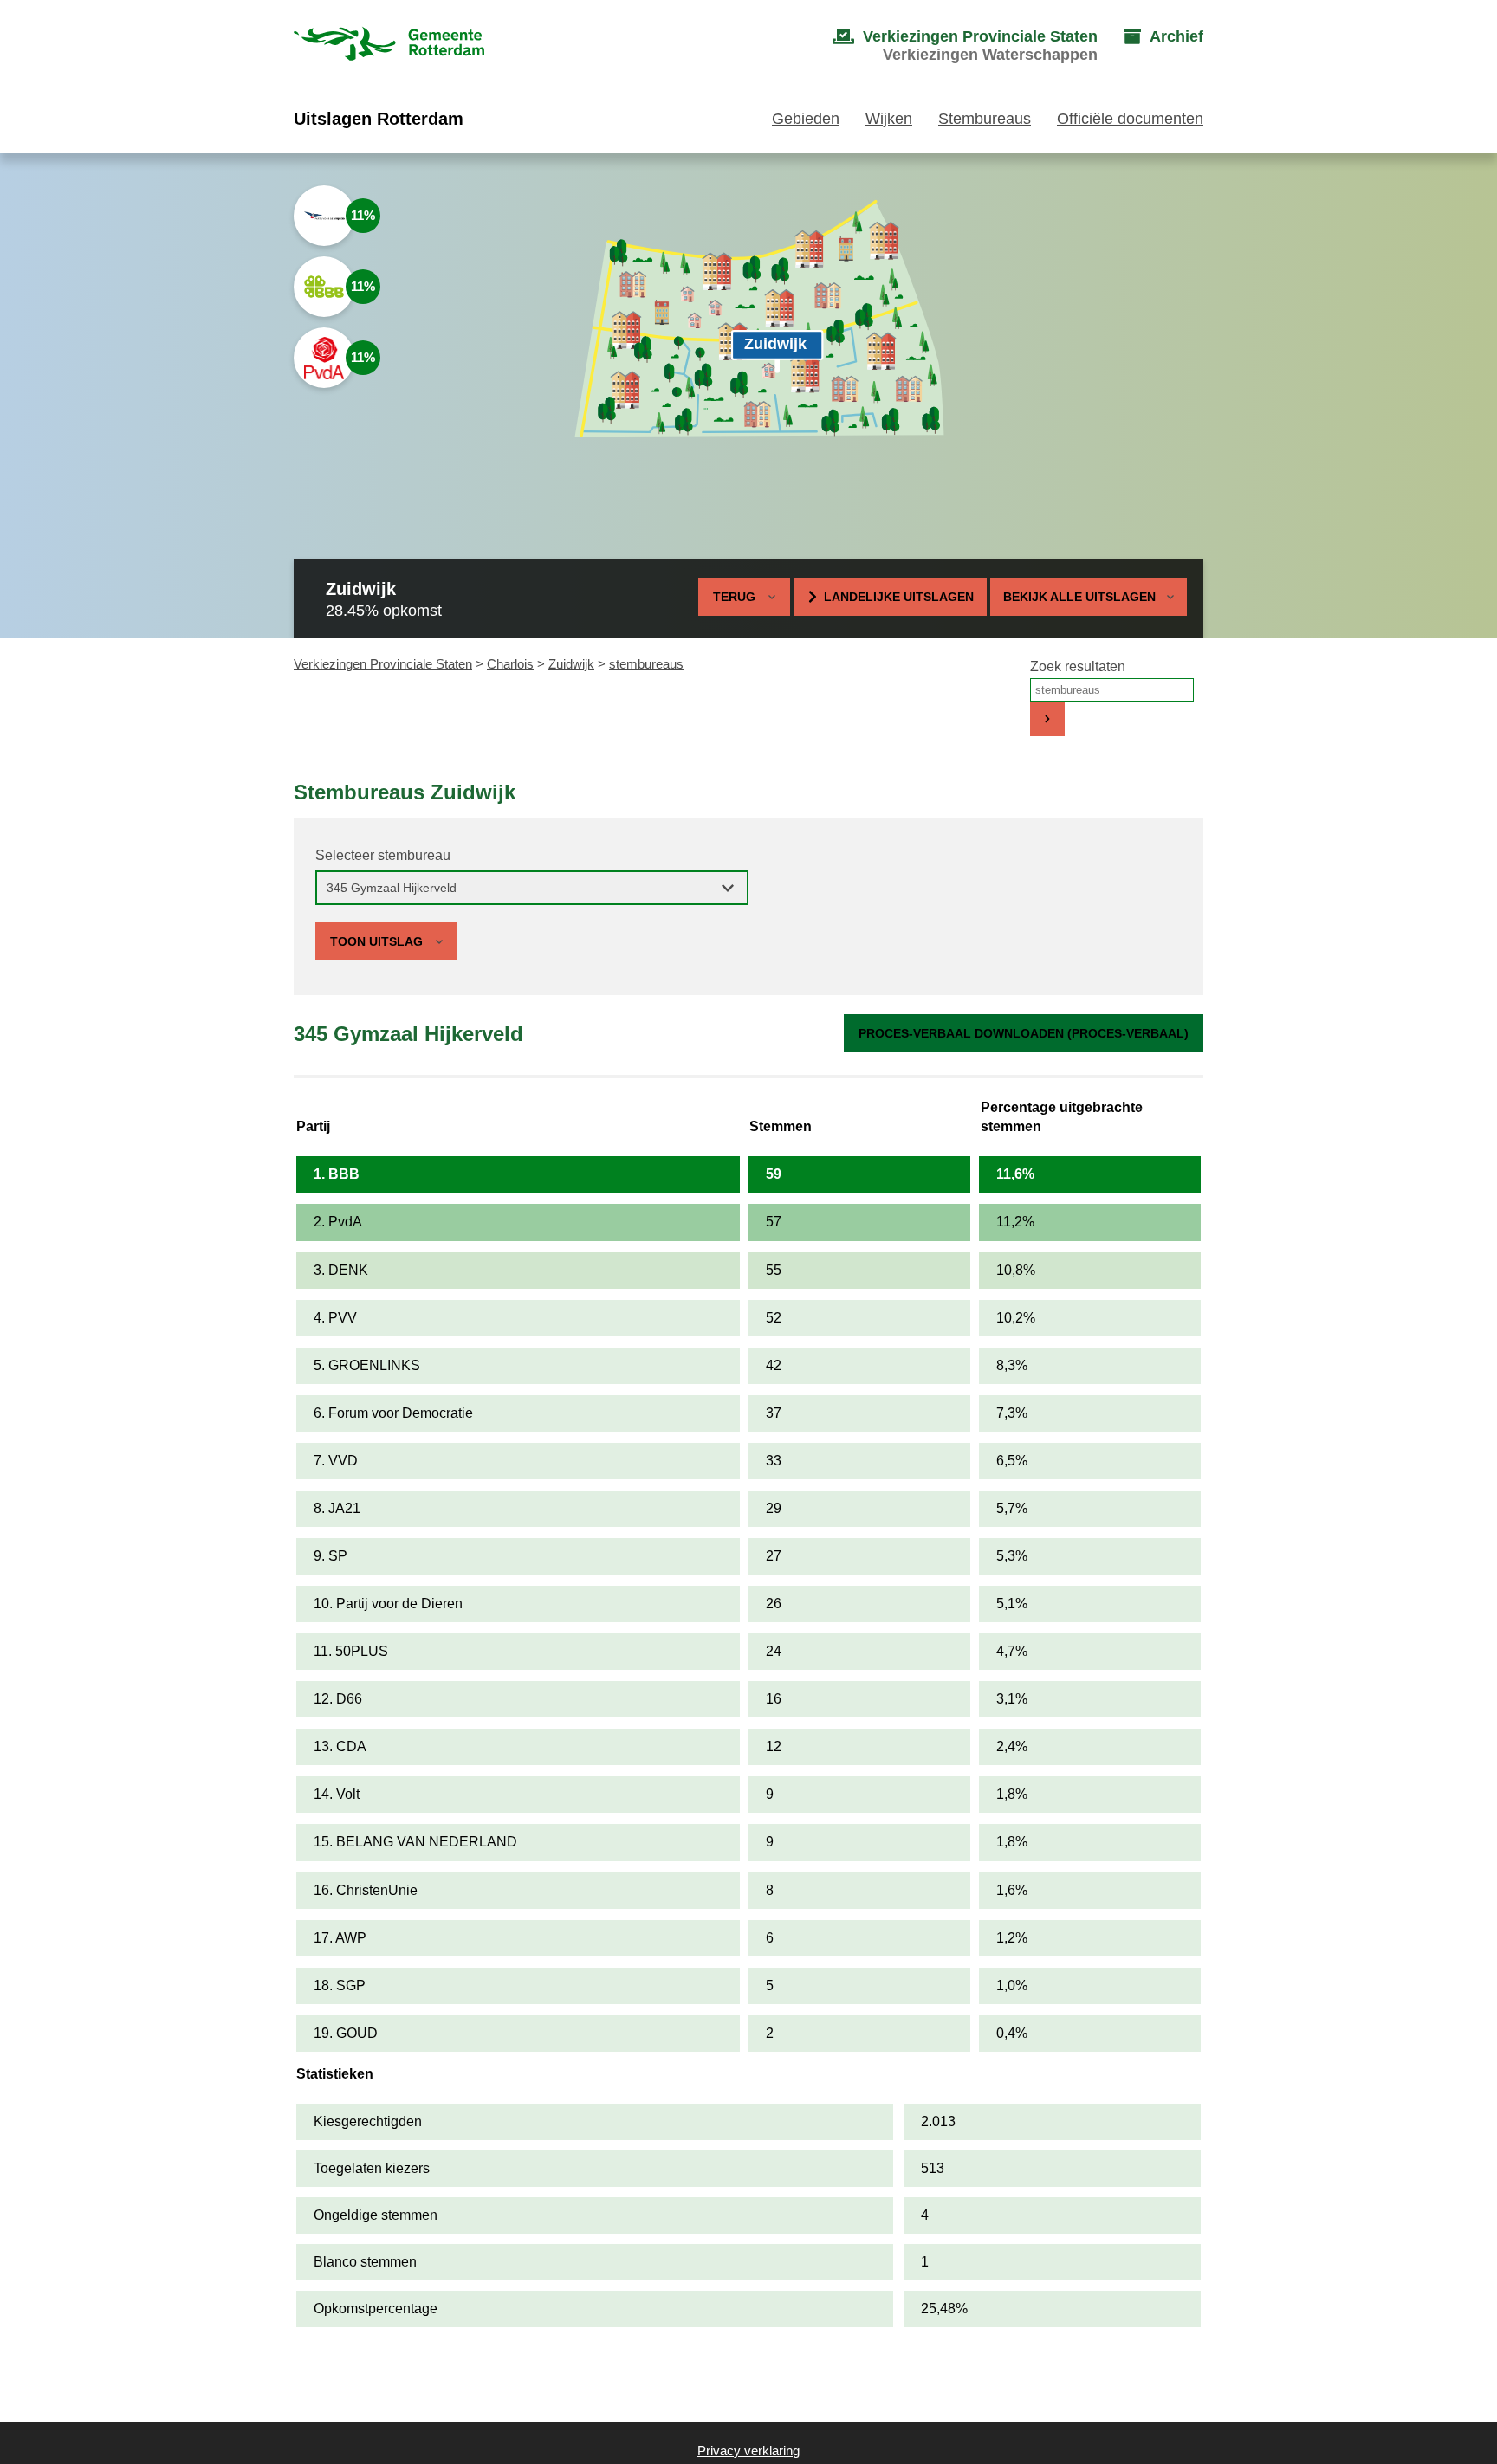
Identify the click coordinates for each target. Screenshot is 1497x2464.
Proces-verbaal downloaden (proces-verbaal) (1024, 1033)
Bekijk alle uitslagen (1079, 597)
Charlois (510, 664)
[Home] (389, 45)
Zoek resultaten (1078, 666)
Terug (734, 597)
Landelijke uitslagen (899, 597)
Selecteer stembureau (383, 855)
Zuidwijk (571, 664)
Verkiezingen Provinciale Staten (383, 664)
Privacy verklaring (748, 2451)
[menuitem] (948, 46)
